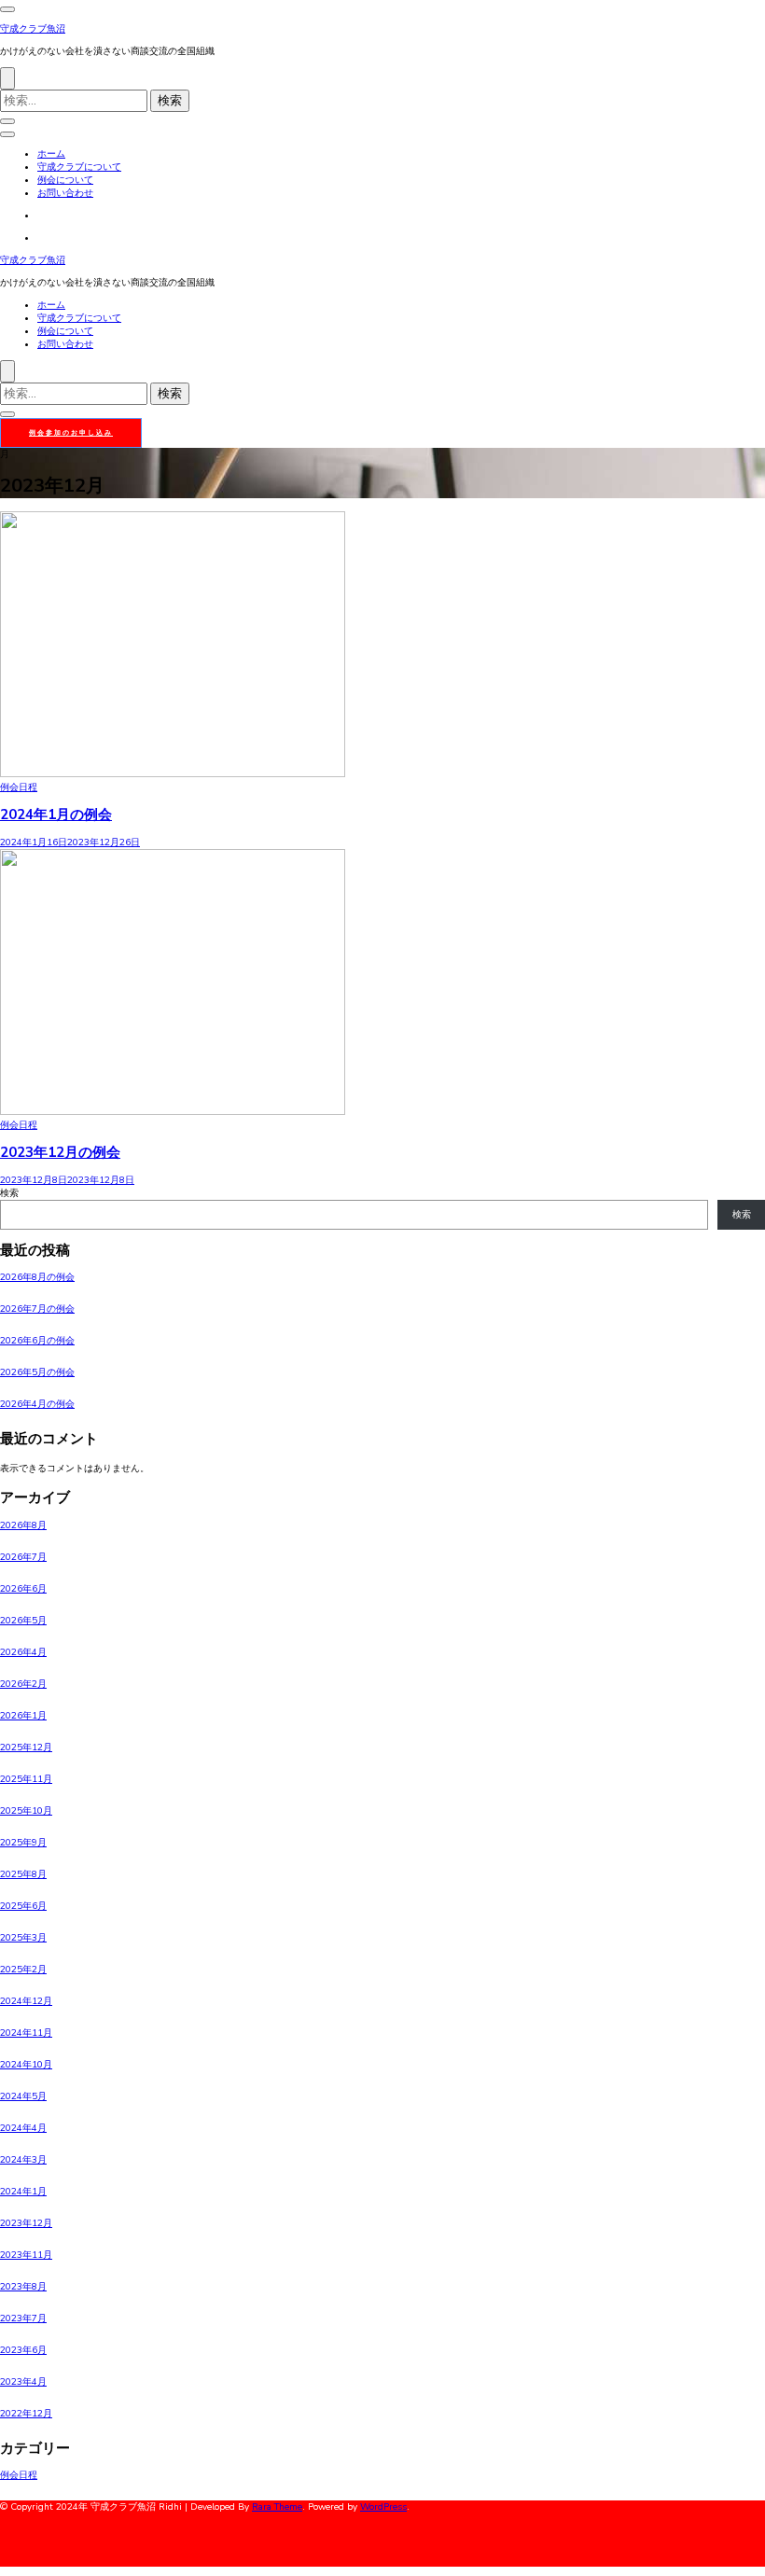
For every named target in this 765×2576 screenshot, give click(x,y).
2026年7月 (23, 1557)
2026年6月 (23, 1589)
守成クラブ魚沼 (33, 29)
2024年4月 (23, 2128)
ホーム (51, 154)
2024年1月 (23, 2192)
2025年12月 (26, 1748)
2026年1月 (23, 1716)
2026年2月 (23, 1684)
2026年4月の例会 (37, 1404)
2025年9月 (23, 1843)
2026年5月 (23, 1621)
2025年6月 (23, 1906)
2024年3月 (23, 2160)
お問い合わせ (65, 193)
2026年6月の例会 (37, 1341)
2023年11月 (26, 2255)
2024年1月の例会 (56, 815)
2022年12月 (26, 2414)
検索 (9, 1193)
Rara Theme (277, 2507)
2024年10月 (26, 2065)
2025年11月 (26, 1779)
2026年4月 (23, 1652)
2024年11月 (26, 2033)
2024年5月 (23, 2096)
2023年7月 (23, 2318)
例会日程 (19, 787)
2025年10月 (26, 1811)
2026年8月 (23, 1525)
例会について (65, 180)
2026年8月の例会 (37, 1277)
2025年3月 (23, 1938)
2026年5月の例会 (37, 1372)
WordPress (383, 2507)
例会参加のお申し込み (71, 432)
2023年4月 (23, 2382)
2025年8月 (23, 1874)
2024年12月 (26, 2001)
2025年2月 (23, 1970)
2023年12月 (26, 2223)
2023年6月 (23, 2350)
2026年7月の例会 (37, 1309)
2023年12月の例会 (60, 1152)
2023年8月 (23, 2287)
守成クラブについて (79, 167)
